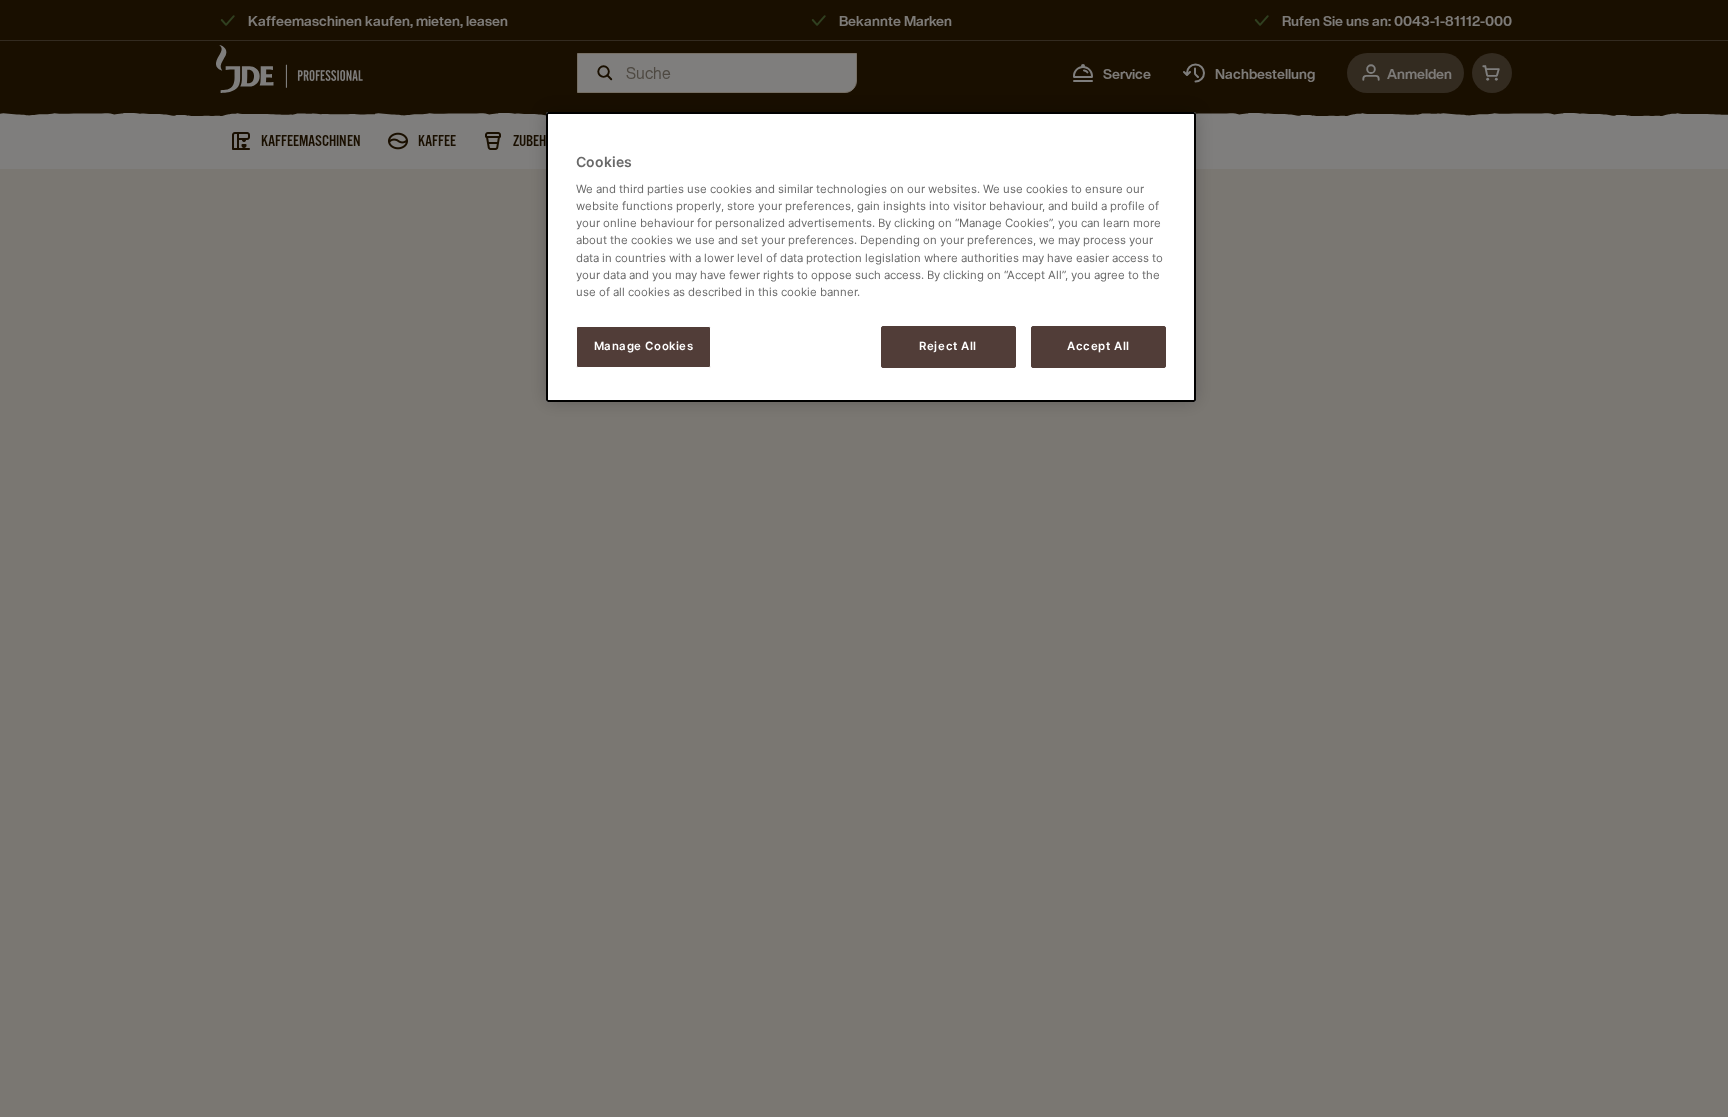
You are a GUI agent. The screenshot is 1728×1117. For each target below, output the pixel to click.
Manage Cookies (644, 346)
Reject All (948, 346)
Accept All (1098, 346)
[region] (871, 257)
